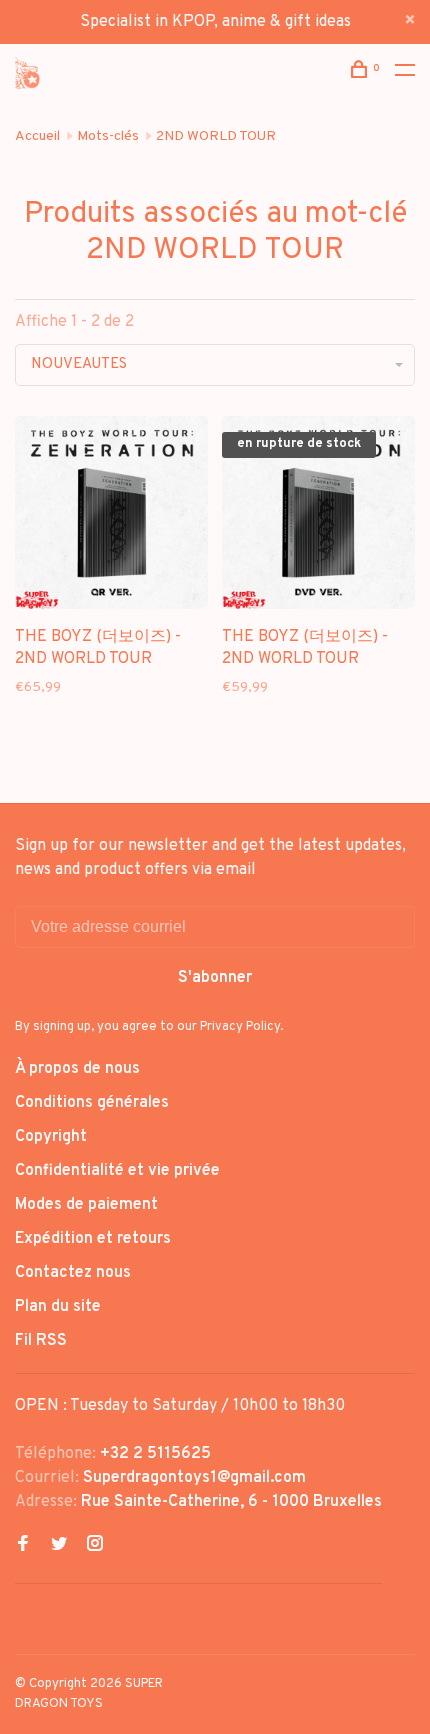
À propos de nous (77, 1069)
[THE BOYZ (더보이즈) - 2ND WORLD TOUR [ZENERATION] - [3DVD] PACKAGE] (318, 516)
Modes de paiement (86, 1205)
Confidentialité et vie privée (117, 1171)
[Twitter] (59, 1546)
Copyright (51, 1137)
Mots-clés (108, 136)
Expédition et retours (93, 1239)
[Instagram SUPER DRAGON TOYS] (95, 1546)
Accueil (37, 136)
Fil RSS (41, 1341)
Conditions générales (92, 1103)
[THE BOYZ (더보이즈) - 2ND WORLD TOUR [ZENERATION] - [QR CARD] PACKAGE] (111, 516)
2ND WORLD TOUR (216, 136)
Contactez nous (73, 1273)
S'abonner (215, 978)
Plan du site (58, 1307)
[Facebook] (23, 1546)
